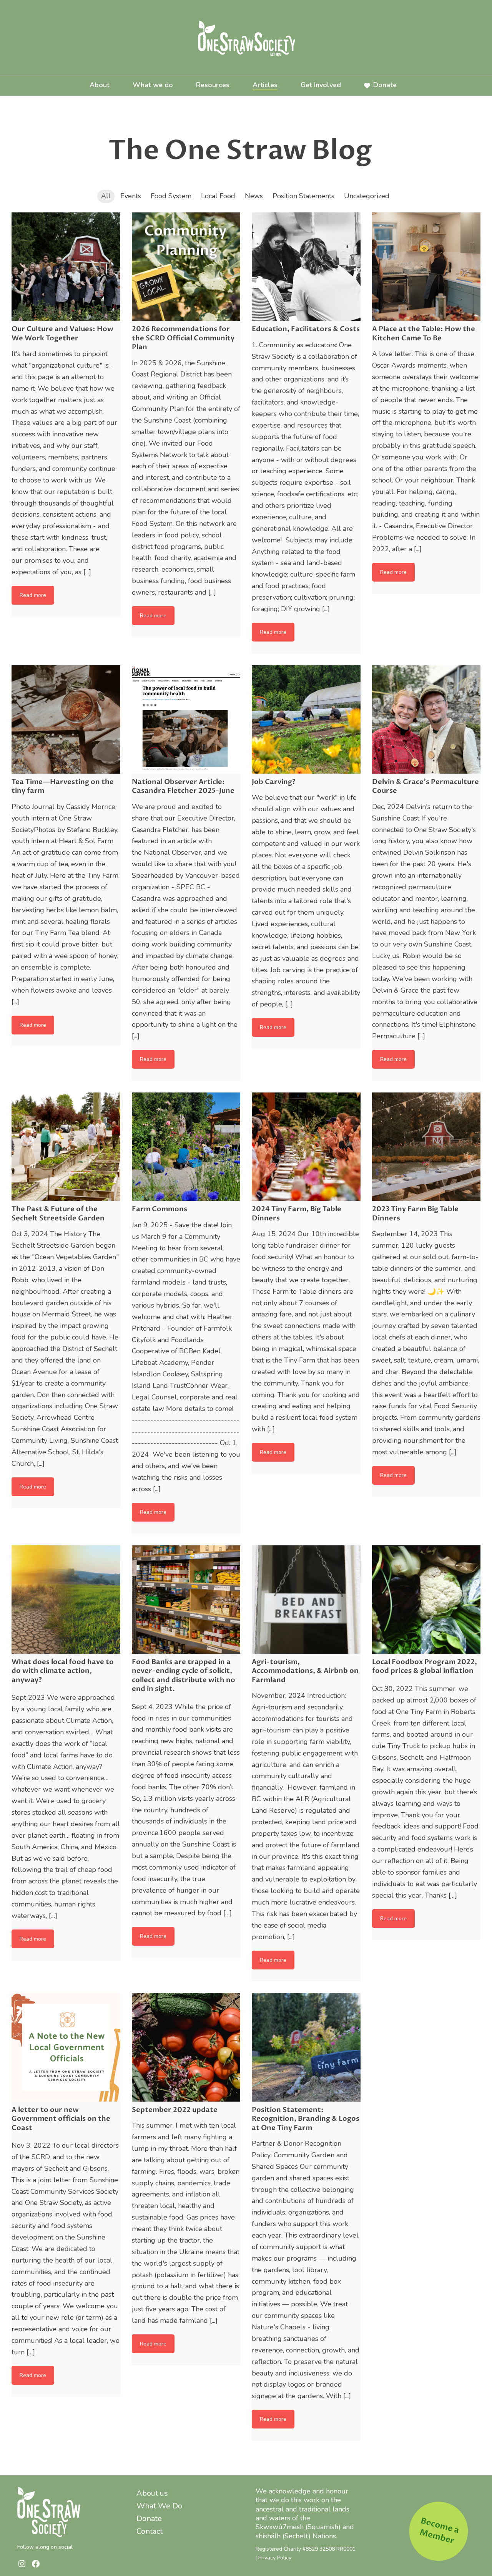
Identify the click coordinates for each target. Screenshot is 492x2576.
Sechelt (296, 2536)
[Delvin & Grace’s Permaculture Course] (426, 720)
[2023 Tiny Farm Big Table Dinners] (426, 1147)
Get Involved (321, 85)
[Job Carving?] (306, 720)
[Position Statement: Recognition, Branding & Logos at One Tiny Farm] (306, 2047)
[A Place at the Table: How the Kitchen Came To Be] (426, 267)
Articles (265, 85)
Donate (385, 85)
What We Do (159, 2506)
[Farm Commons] (186, 1147)
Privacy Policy (275, 2558)
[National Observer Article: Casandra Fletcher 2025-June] (186, 720)
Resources (213, 85)
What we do (153, 85)
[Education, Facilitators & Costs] (306, 267)
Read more (33, 595)
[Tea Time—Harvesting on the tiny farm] (66, 720)
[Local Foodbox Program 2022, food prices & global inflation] (426, 1600)
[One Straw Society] (246, 37)
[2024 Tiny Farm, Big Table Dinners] (306, 1147)
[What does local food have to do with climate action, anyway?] (66, 1600)
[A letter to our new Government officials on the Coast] (66, 2047)
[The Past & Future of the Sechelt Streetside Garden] (66, 1147)
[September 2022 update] (186, 2047)
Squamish (323, 2527)
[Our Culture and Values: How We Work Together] (66, 267)
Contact (150, 2531)
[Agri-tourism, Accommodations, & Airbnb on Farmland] (306, 1600)
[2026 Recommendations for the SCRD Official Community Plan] (186, 267)
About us (152, 2493)
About (100, 85)
